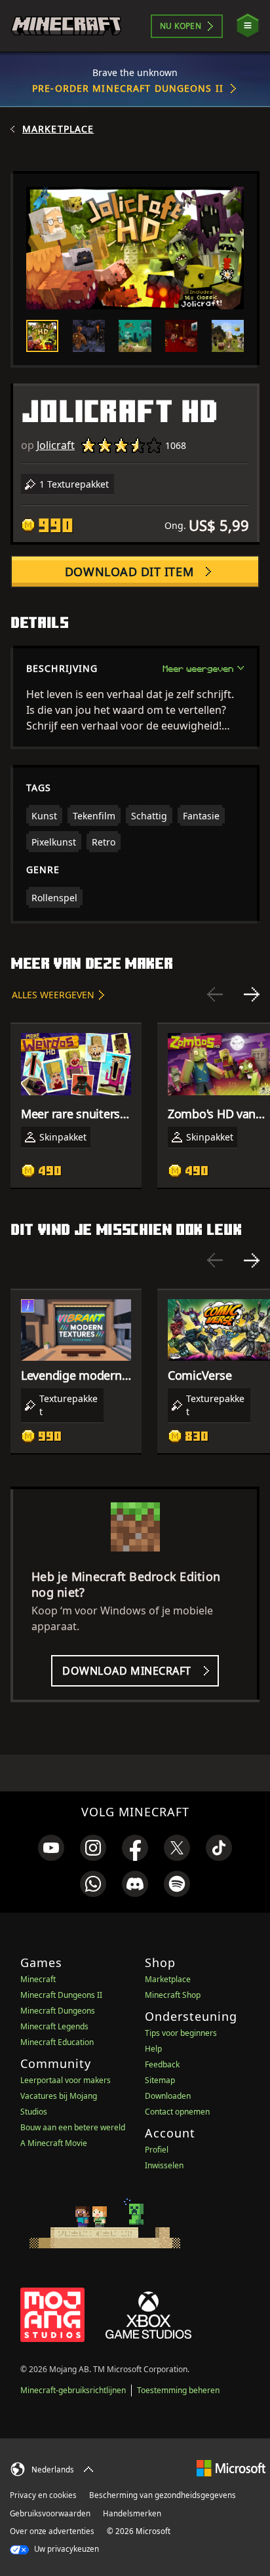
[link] (51, 1848)
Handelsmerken (132, 2513)
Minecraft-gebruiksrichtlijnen (73, 2390)
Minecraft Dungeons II (61, 1995)
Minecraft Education (57, 2042)
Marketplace (58, 129)
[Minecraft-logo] (66, 26)
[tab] (42, 336)
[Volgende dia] (252, 994)
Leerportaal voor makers (66, 2080)
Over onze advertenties (52, 2531)
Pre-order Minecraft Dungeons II (128, 88)
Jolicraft (56, 445)
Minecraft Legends (54, 2026)
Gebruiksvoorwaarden (50, 2513)
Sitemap (160, 2080)
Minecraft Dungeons (58, 2011)
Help (153, 2049)
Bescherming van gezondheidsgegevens (163, 2495)
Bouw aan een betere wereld (73, 2127)
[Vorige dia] (215, 994)
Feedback (162, 2064)
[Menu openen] (248, 26)
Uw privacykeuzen (66, 2549)
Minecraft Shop (173, 1995)
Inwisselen (164, 2165)
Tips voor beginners (181, 2033)
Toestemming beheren (178, 2390)
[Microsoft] (231, 2468)
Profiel (157, 2150)
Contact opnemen (177, 2112)
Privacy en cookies (43, 2495)
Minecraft (38, 1979)
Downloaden (168, 2096)
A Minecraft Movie (54, 2143)
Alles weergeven (53, 995)
